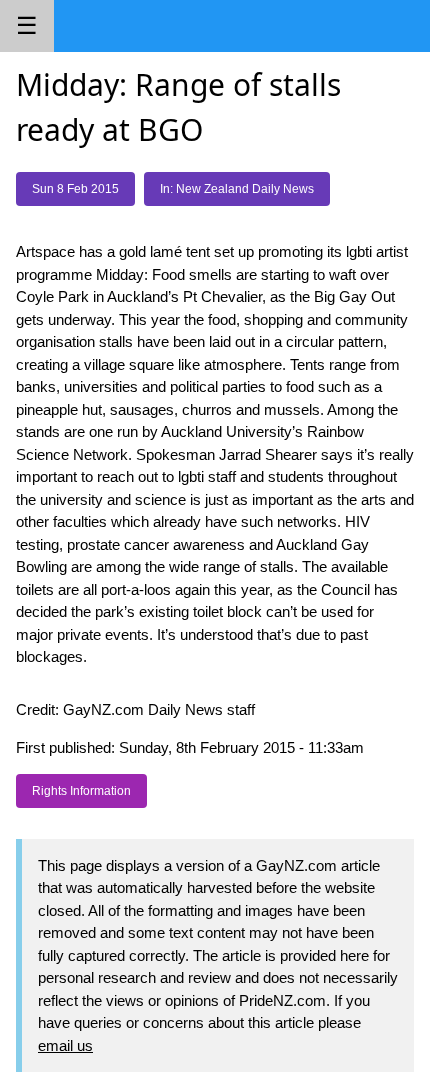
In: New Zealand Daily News (237, 189)
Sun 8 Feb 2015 (75, 189)
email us (65, 1045)
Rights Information (81, 791)
